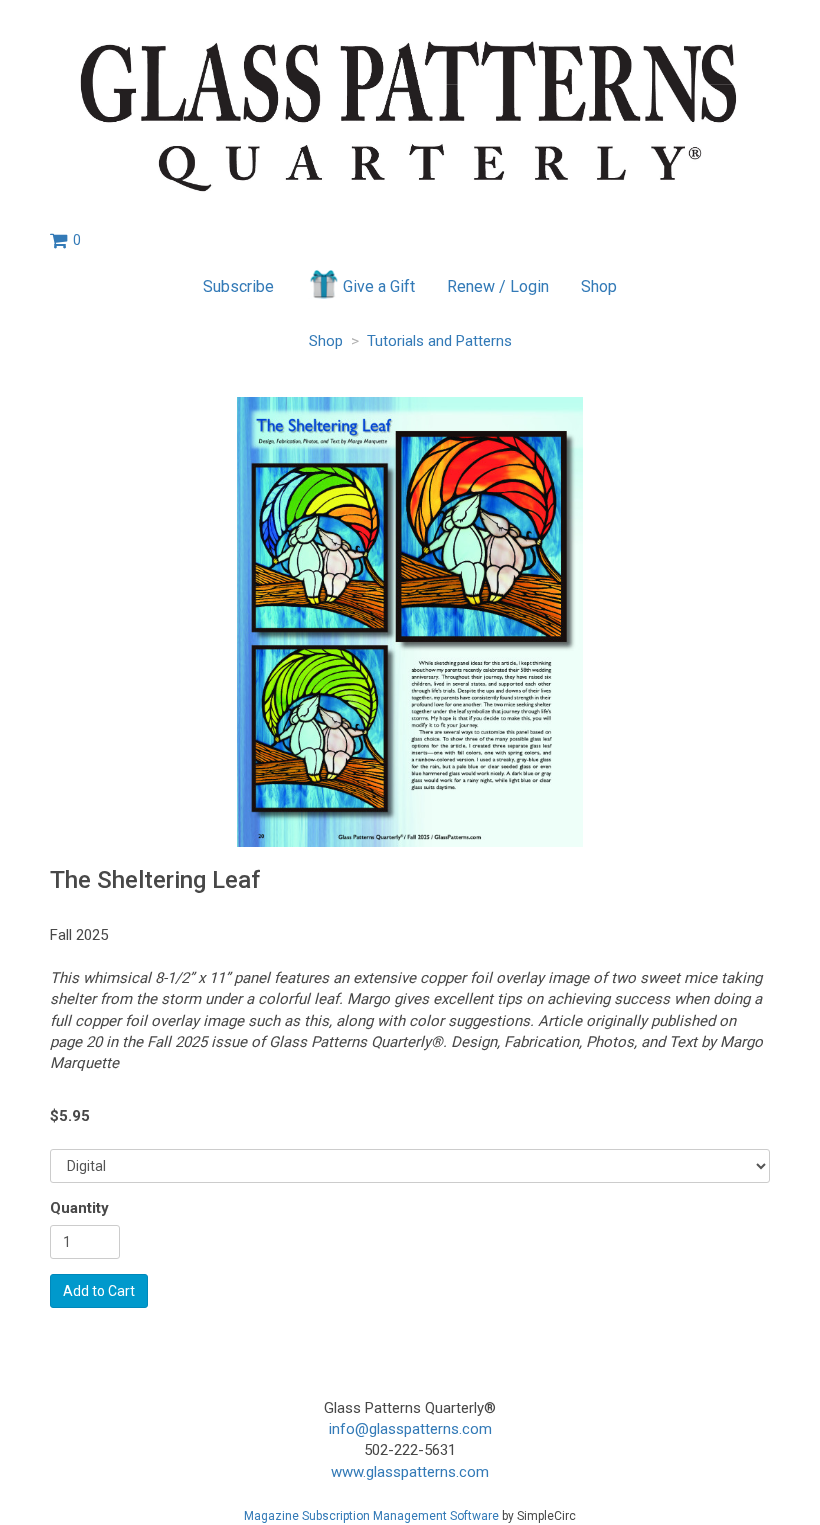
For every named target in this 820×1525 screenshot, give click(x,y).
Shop (599, 286)
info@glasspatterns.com (410, 1429)
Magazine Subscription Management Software (371, 1516)
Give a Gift (379, 286)
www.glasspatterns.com (410, 1472)
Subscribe (238, 286)
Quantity (79, 1208)
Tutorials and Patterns (439, 341)
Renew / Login (498, 286)
